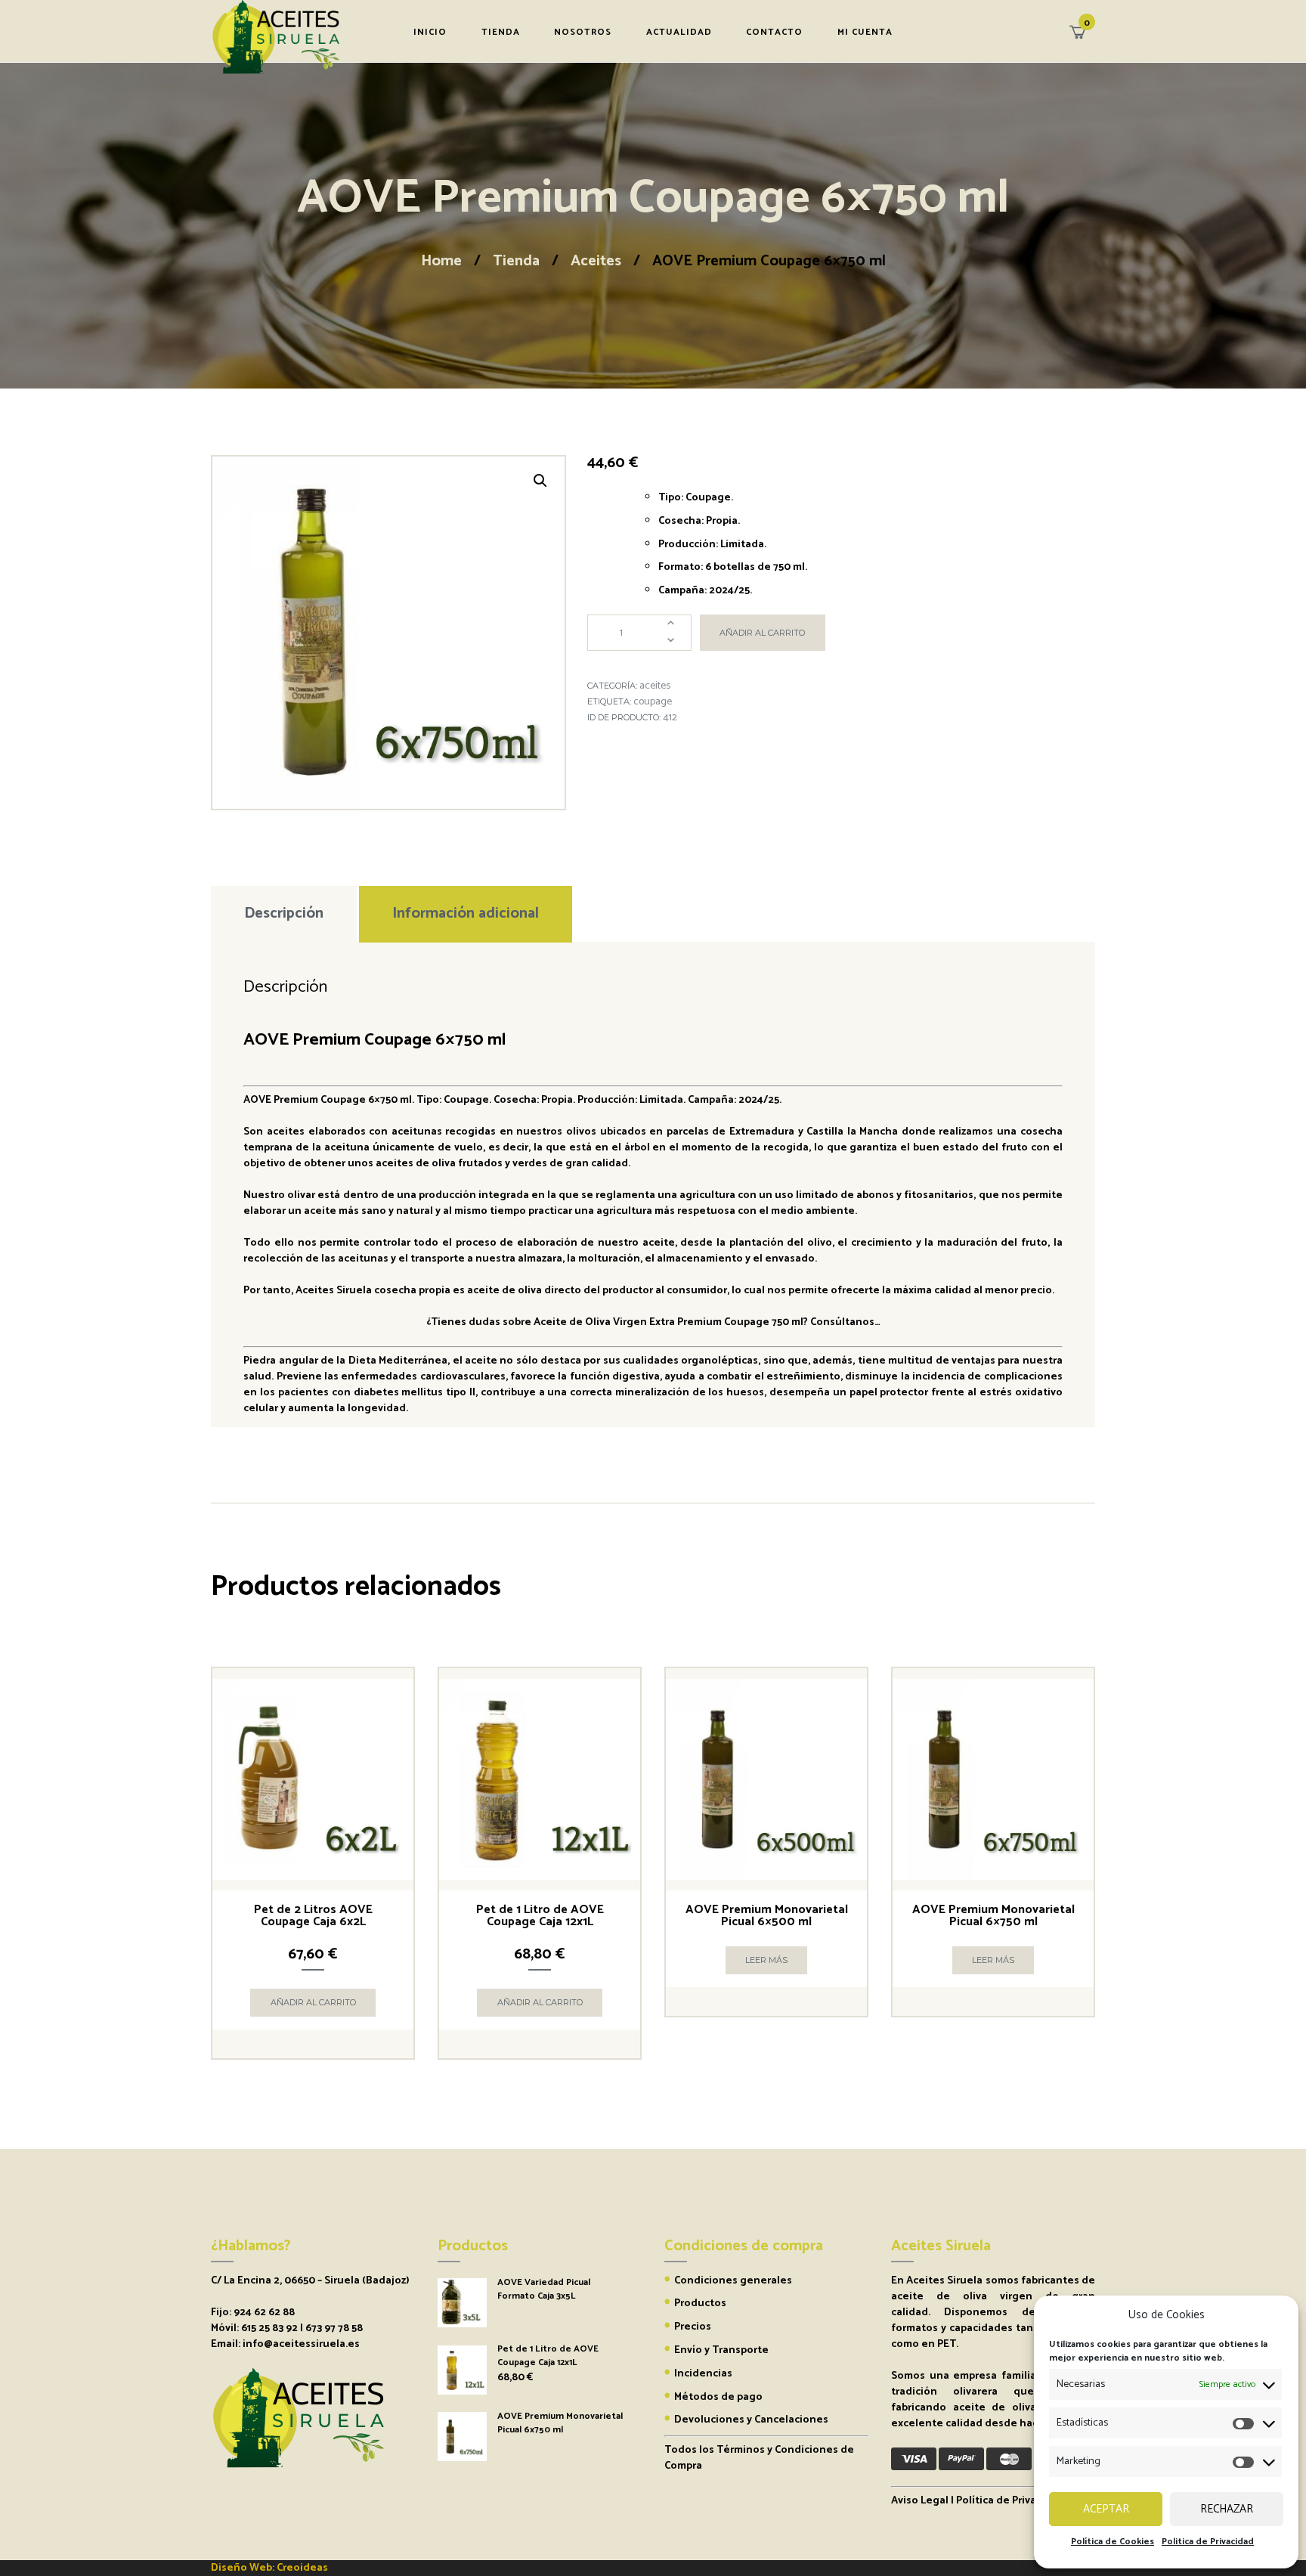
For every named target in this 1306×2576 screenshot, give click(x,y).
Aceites (596, 261)
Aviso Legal (920, 2501)
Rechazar (1227, 2509)
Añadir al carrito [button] (313, 2002)
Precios (693, 2327)
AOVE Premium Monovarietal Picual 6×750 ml (993, 1916)
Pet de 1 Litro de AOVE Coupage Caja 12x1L (540, 1916)
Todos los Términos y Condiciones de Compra (759, 2458)
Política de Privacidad (1010, 2501)
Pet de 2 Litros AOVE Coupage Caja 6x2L (313, 1916)
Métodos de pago (718, 2397)
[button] (540, 481)
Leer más (766, 1960)
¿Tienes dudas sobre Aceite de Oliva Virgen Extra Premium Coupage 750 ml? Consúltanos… (653, 1322)
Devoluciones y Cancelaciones (751, 2420)
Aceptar (1106, 2509)
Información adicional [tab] (466, 913)
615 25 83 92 (269, 2328)
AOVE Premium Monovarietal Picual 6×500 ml (767, 1916)
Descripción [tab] (284, 913)
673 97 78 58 (334, 2328)
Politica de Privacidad (1208, 2542)
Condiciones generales (733, 2281)
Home (441, 261)
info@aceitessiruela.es (301, 2344)
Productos (700, 2304)
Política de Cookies (1113, 2542)
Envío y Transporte (721, 2350)
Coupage (653, 702)
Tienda (516, 261)
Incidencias (703, 2374)
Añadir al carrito (762, 633)
